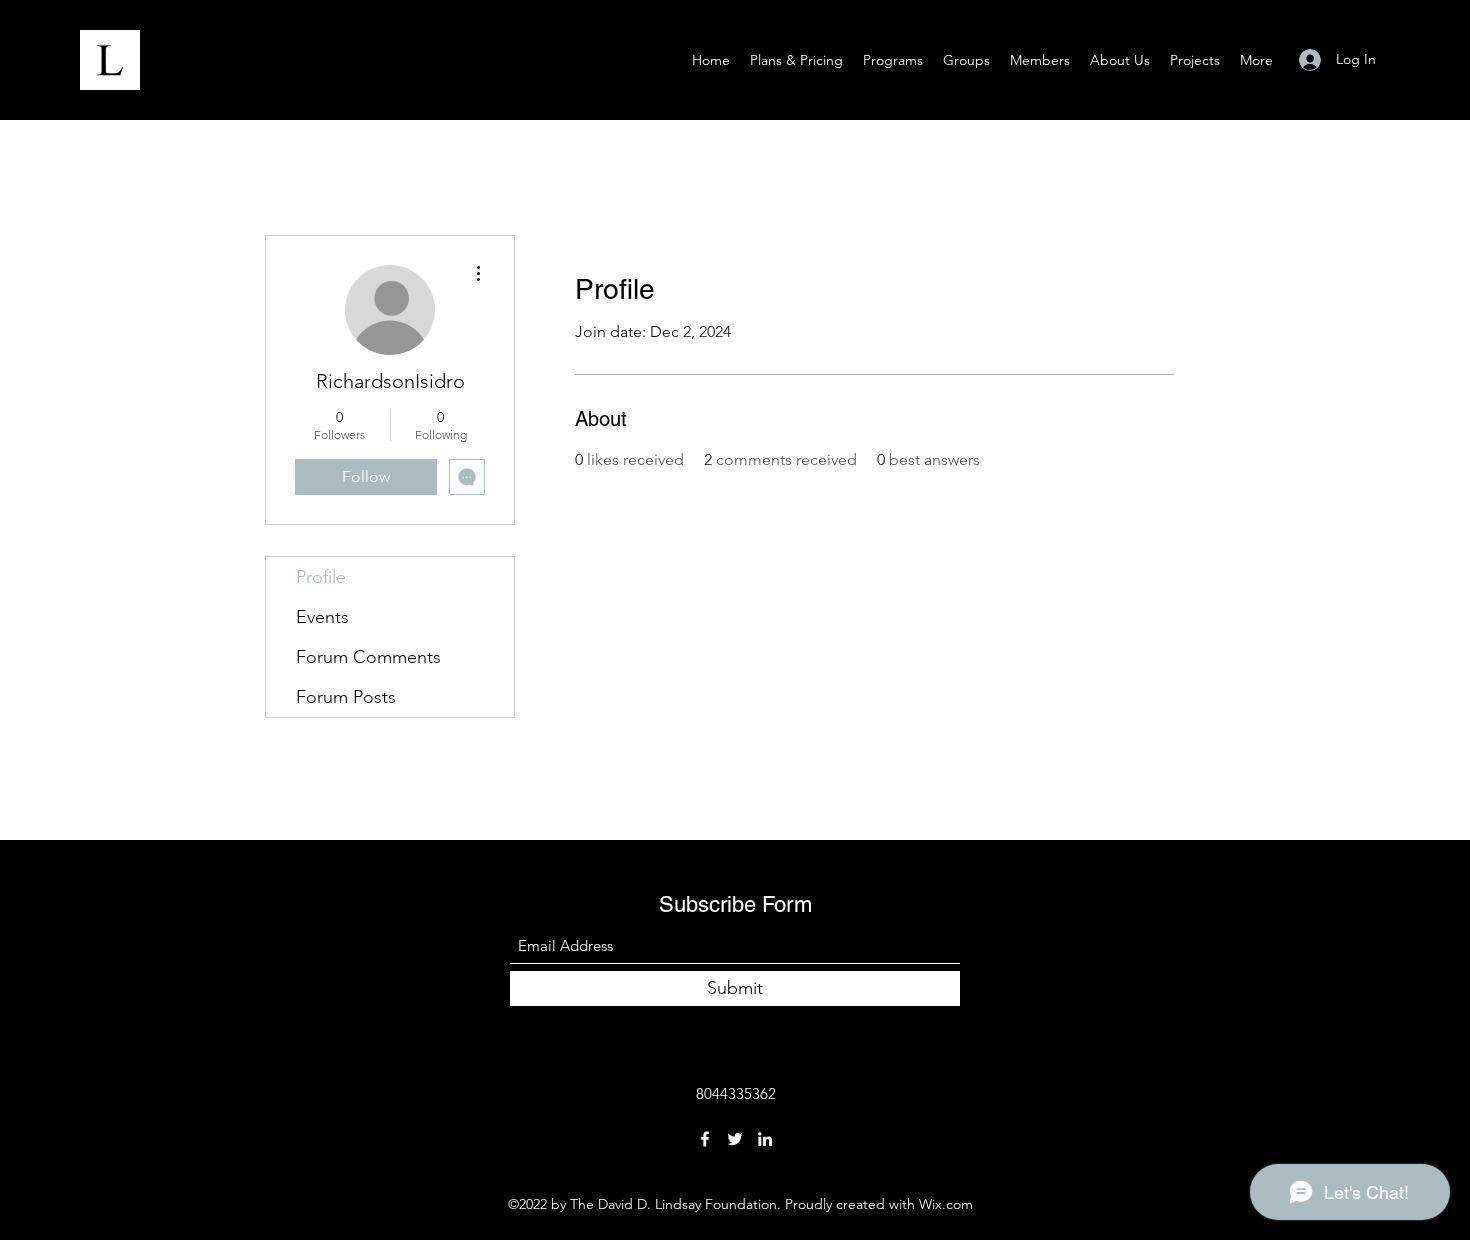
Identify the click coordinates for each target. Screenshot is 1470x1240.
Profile (321, 577)
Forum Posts (346, 697)
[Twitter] (735, 1139)
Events (322, 617)
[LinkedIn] (765, 1139)
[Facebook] (705, 1139)
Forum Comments (368, 657)
